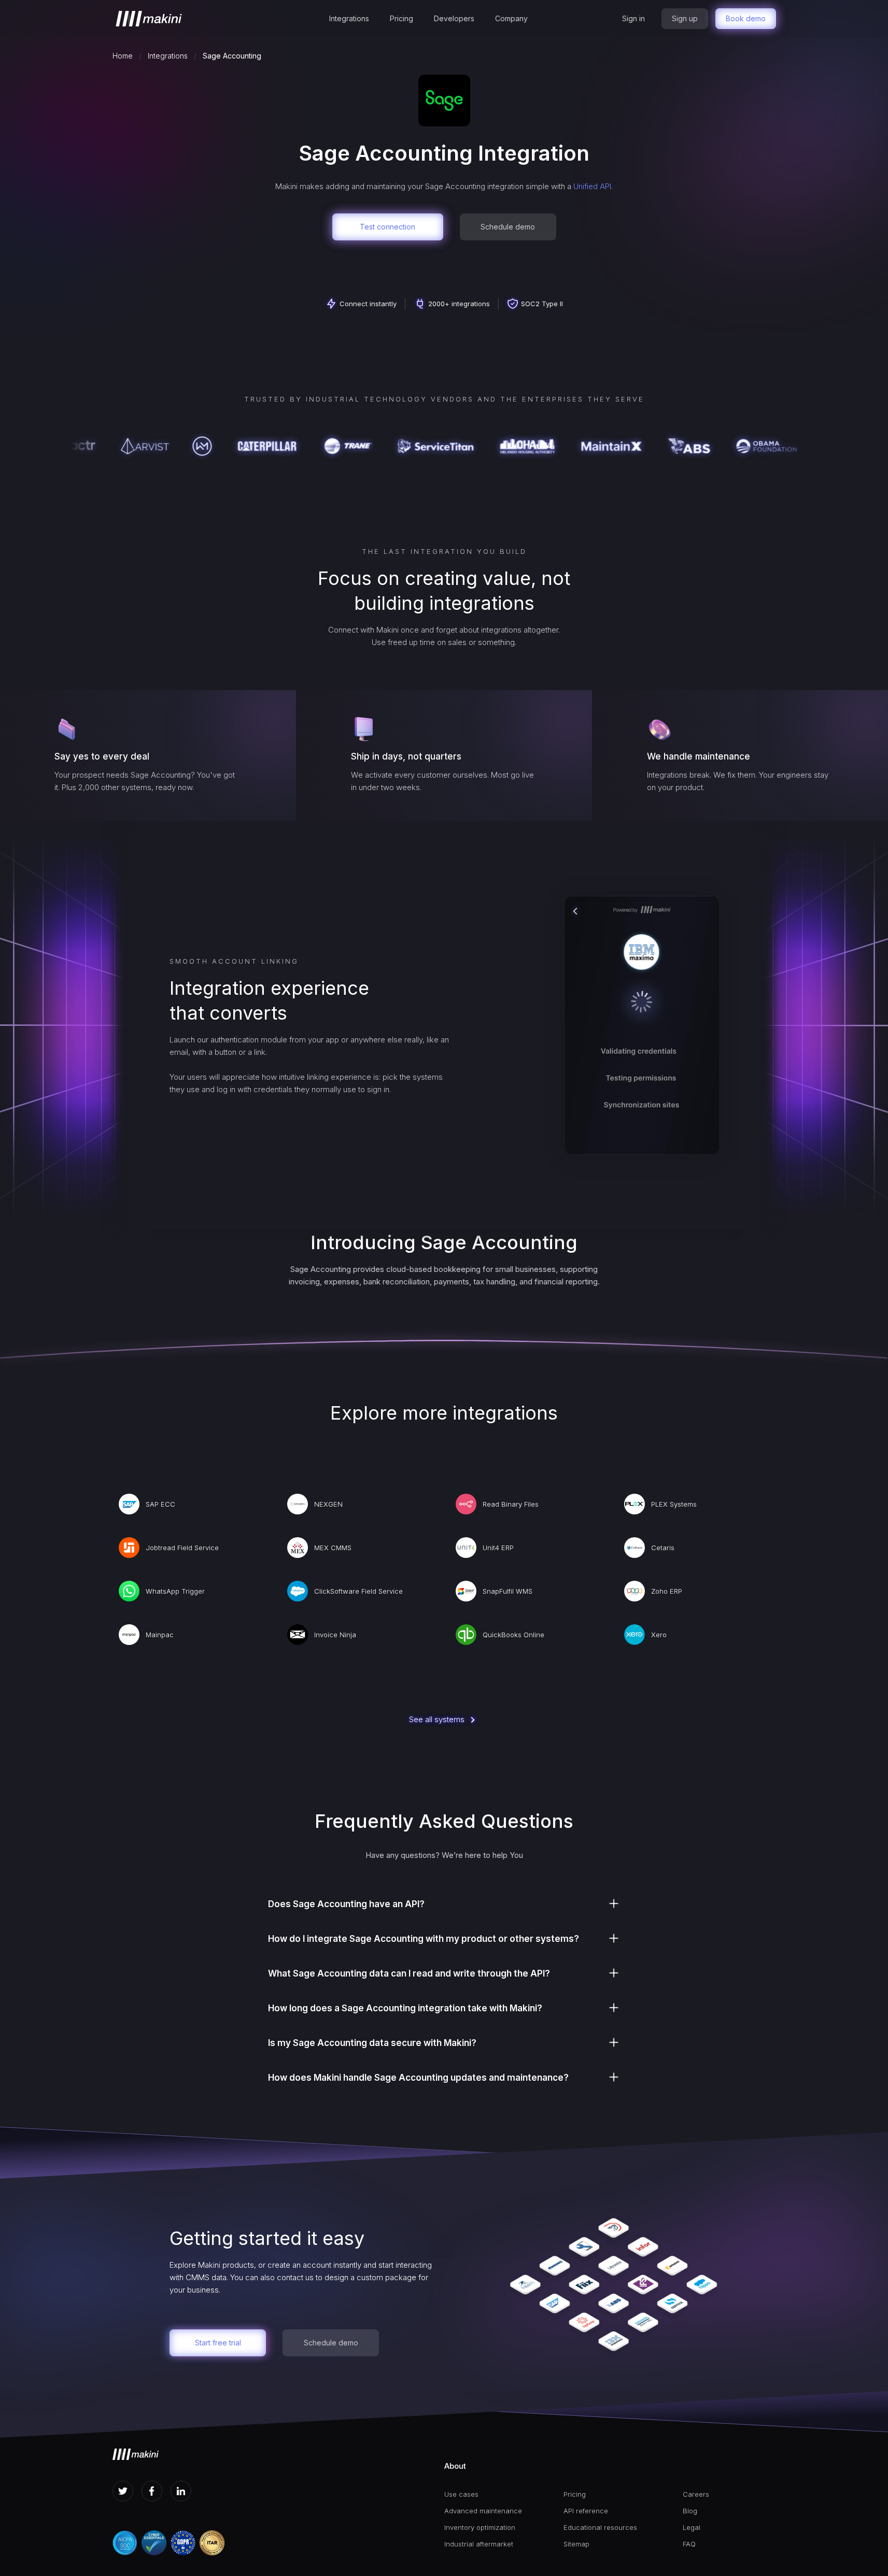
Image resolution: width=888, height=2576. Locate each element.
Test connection (387, 227)
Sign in (633, 18)
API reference (586, 2511)
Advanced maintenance (483, 2511)
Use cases (461, 2494)
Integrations (349, 18)
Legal (692, 2527)
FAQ (689, 2544)
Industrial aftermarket (479, 2544)
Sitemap (576, 2544)
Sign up (685, 18)
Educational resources (600, 2527)
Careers (696, 2494)
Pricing (401, 18)
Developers (454, 18)
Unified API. (593, 186)
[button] (349, 19)
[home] (149, 19)
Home (123, 56)
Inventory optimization (480, 2527)
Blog (690, 2511)
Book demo (746, 18)
